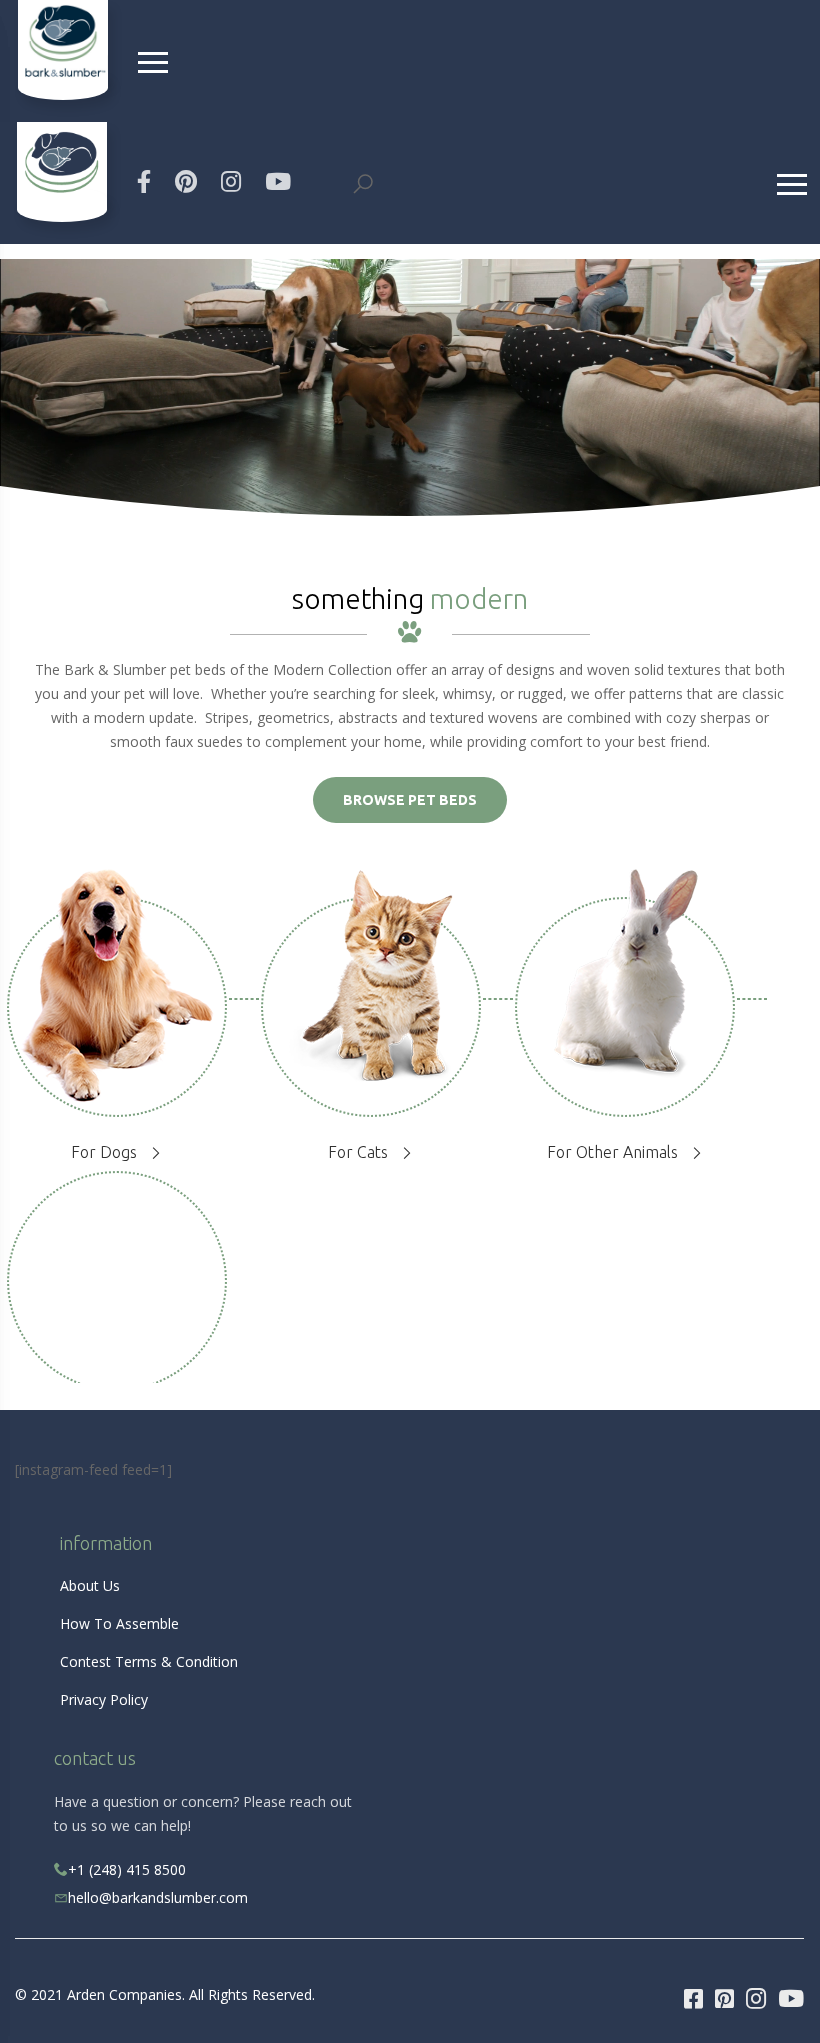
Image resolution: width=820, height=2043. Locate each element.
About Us (90, 1585)
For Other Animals (612, 1152)
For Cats (358, 1152)
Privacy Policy (104, 1699)
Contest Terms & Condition (149, 1661)
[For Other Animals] (625, 992)
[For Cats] (371, 993)
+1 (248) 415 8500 (127, 1869)
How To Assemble (119, 1623)
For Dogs (104, 1152)
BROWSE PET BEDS (410, 800)
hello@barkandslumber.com (158, 1897)
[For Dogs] (117, 1010)
